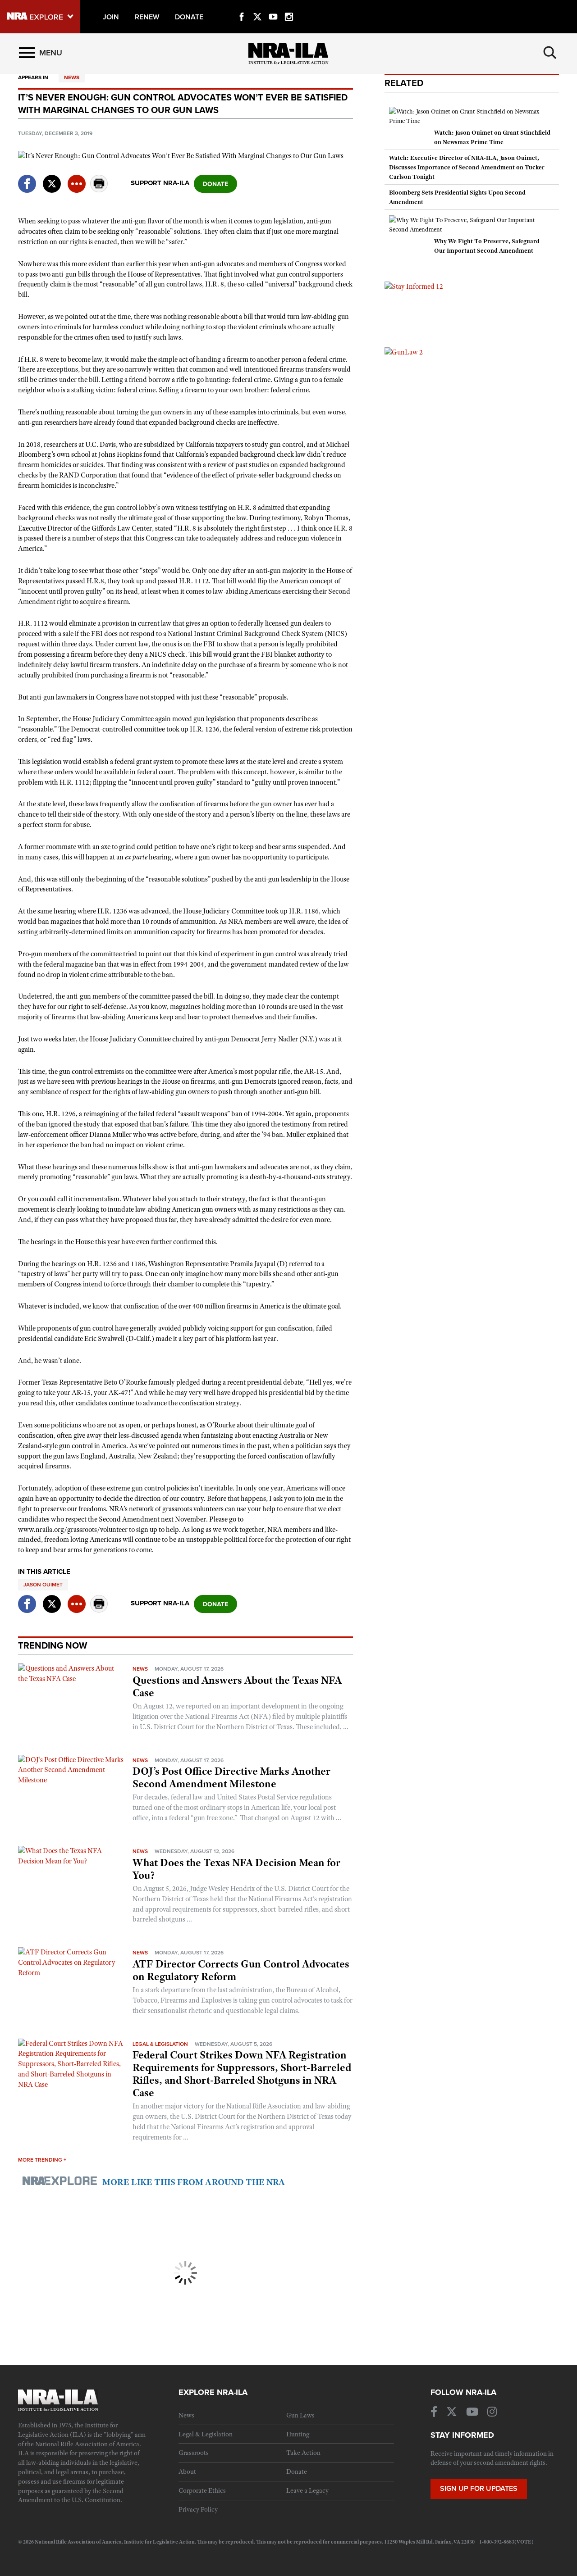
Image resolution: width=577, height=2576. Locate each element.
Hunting (298, 2434)
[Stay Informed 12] (414, 286)
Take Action (303, 2453)
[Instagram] (289, 6)
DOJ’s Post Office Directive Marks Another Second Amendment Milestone (231, 1777)
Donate (297, 2472)
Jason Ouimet (43, 1585)
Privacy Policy (198, 2509)
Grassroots (194, 2453)
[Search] (550, 53)
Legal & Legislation (160, 2044)
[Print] (99, 190)
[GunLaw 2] (404, 352)
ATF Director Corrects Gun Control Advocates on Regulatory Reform (241, 1970)
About (187, 2472)
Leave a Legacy (307, 2490)
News (72, 77)
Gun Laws (300, 2415)
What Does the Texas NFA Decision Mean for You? (236, 1869)
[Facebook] (242, 6)
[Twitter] (257, 6)
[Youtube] (273, 6)
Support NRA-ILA (160, 183)
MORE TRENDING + (42, 2160)
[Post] (52, 178)
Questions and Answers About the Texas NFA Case (237, 1686)
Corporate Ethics (202, 2490)
